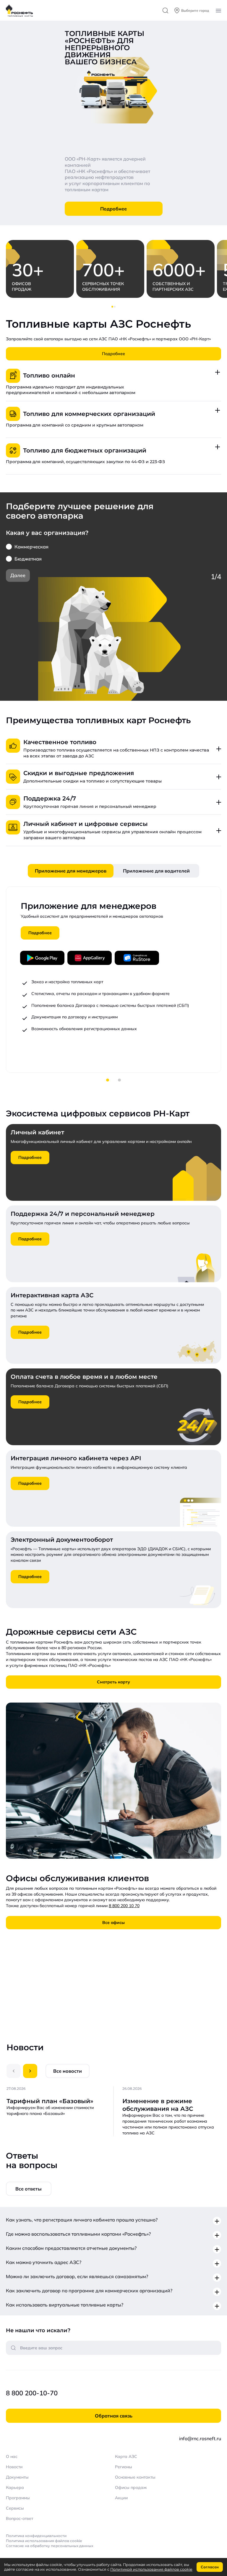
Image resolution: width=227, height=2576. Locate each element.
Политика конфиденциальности (36, 2536)
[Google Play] (42, 958)
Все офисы (113, 1922)
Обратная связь (114, 2416)
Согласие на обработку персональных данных (50, 2546)
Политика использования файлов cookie (44, 2541)
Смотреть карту (113, 1682)
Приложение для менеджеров (71, 871)
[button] (112, 307)
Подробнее (113, 209)
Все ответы (29, 2189)
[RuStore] (137, 958)
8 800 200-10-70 (32, 2393)
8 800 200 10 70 (124, 1906)
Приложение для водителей (156, 871)
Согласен (210, 2567)
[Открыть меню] (218, 11)
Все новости (68, 2071)
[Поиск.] (165, 10)
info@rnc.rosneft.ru (200, 2438)
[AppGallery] (90, 958)
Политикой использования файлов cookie (151, 2569)
